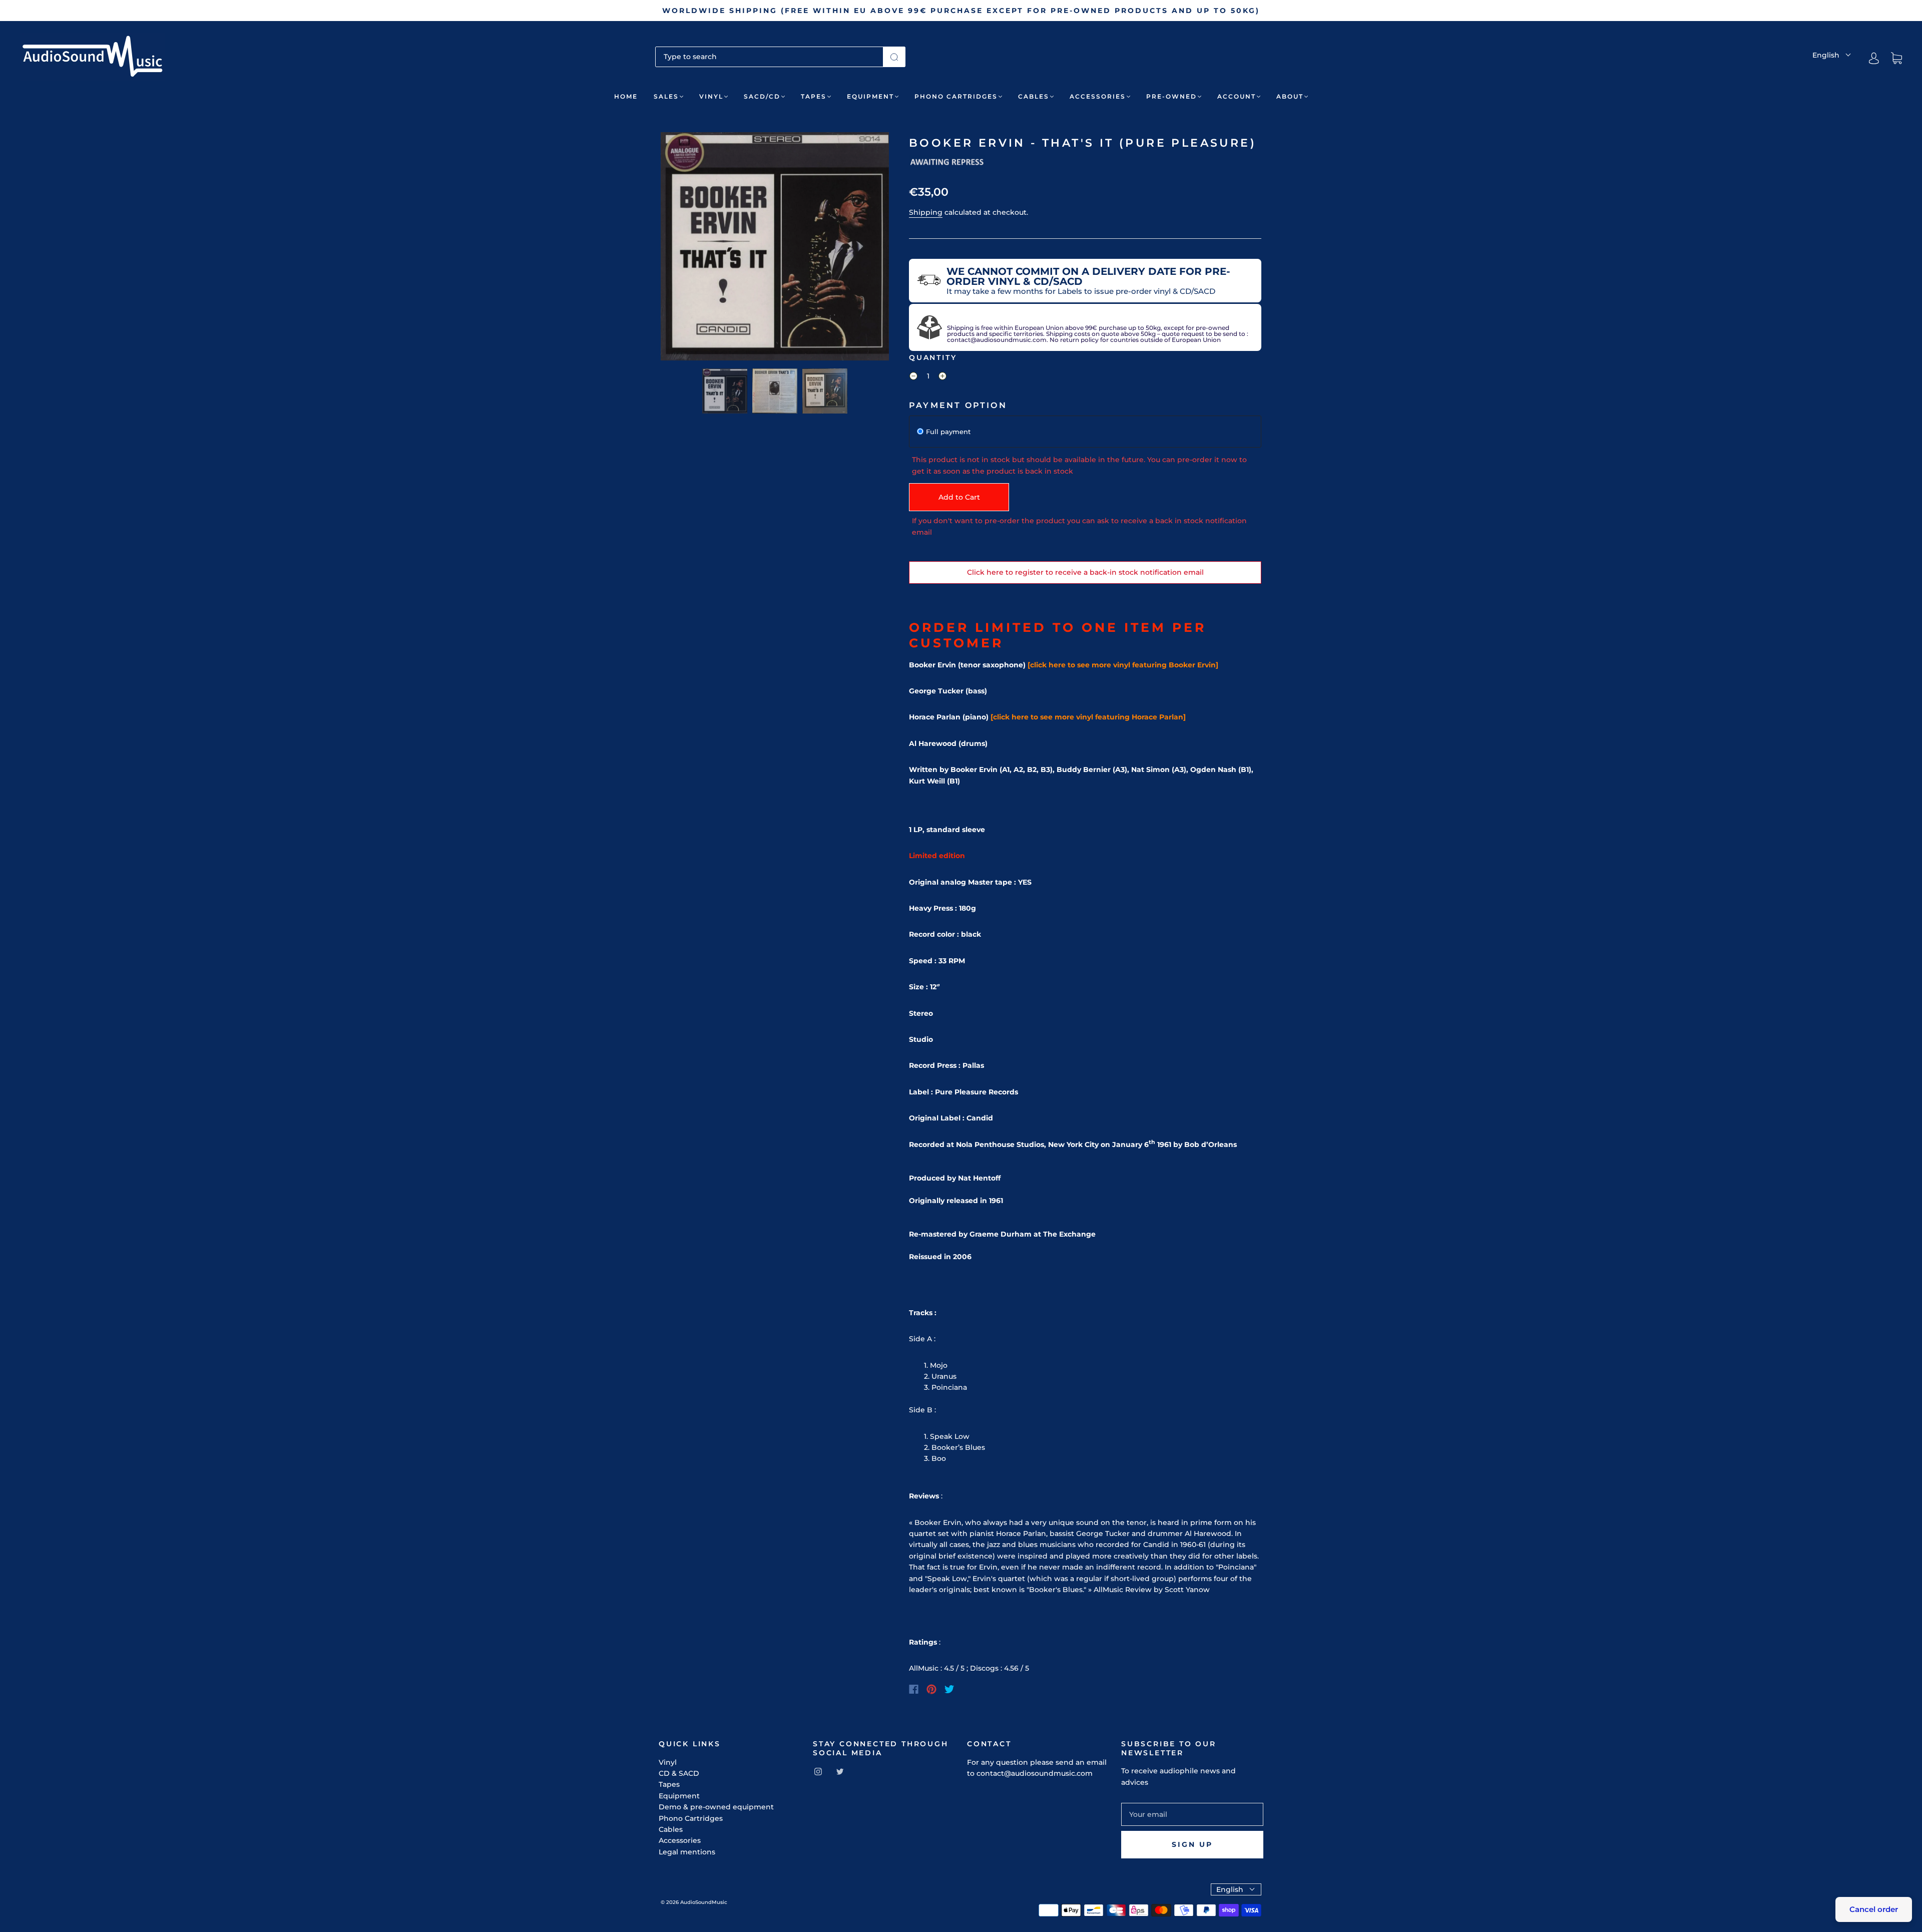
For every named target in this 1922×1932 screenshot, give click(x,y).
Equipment (870, 96)
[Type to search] (769, 57)
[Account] (1874, 58)
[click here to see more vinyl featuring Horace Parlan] (1088, 717)
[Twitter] (949, 1689)
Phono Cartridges (956, 96)
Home (626, 96)
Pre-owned (1171, 96)
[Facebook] (914, 1689)
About (1290, 96)
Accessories (1098, 96)
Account (1237, 96)
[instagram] (818, 1771)
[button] (683, 248)
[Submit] (894, 57)
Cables (1034, 96)
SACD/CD (762, 96)
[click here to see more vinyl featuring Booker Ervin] (1123, 665)
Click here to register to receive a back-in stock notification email (1085, 572)
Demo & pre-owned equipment (716, 1807)
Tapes (814, 96)
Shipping (926, 212)
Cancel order (1874, 1909)
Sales (666, 96)
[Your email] (1192, 1814)
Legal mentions (687, 1852)
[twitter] (840, 1771)
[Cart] (1896, 59)
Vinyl (711, 96)
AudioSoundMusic (704, 1902)
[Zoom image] (775, 248)
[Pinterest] (931, 1689)
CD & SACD (679, 1773)
